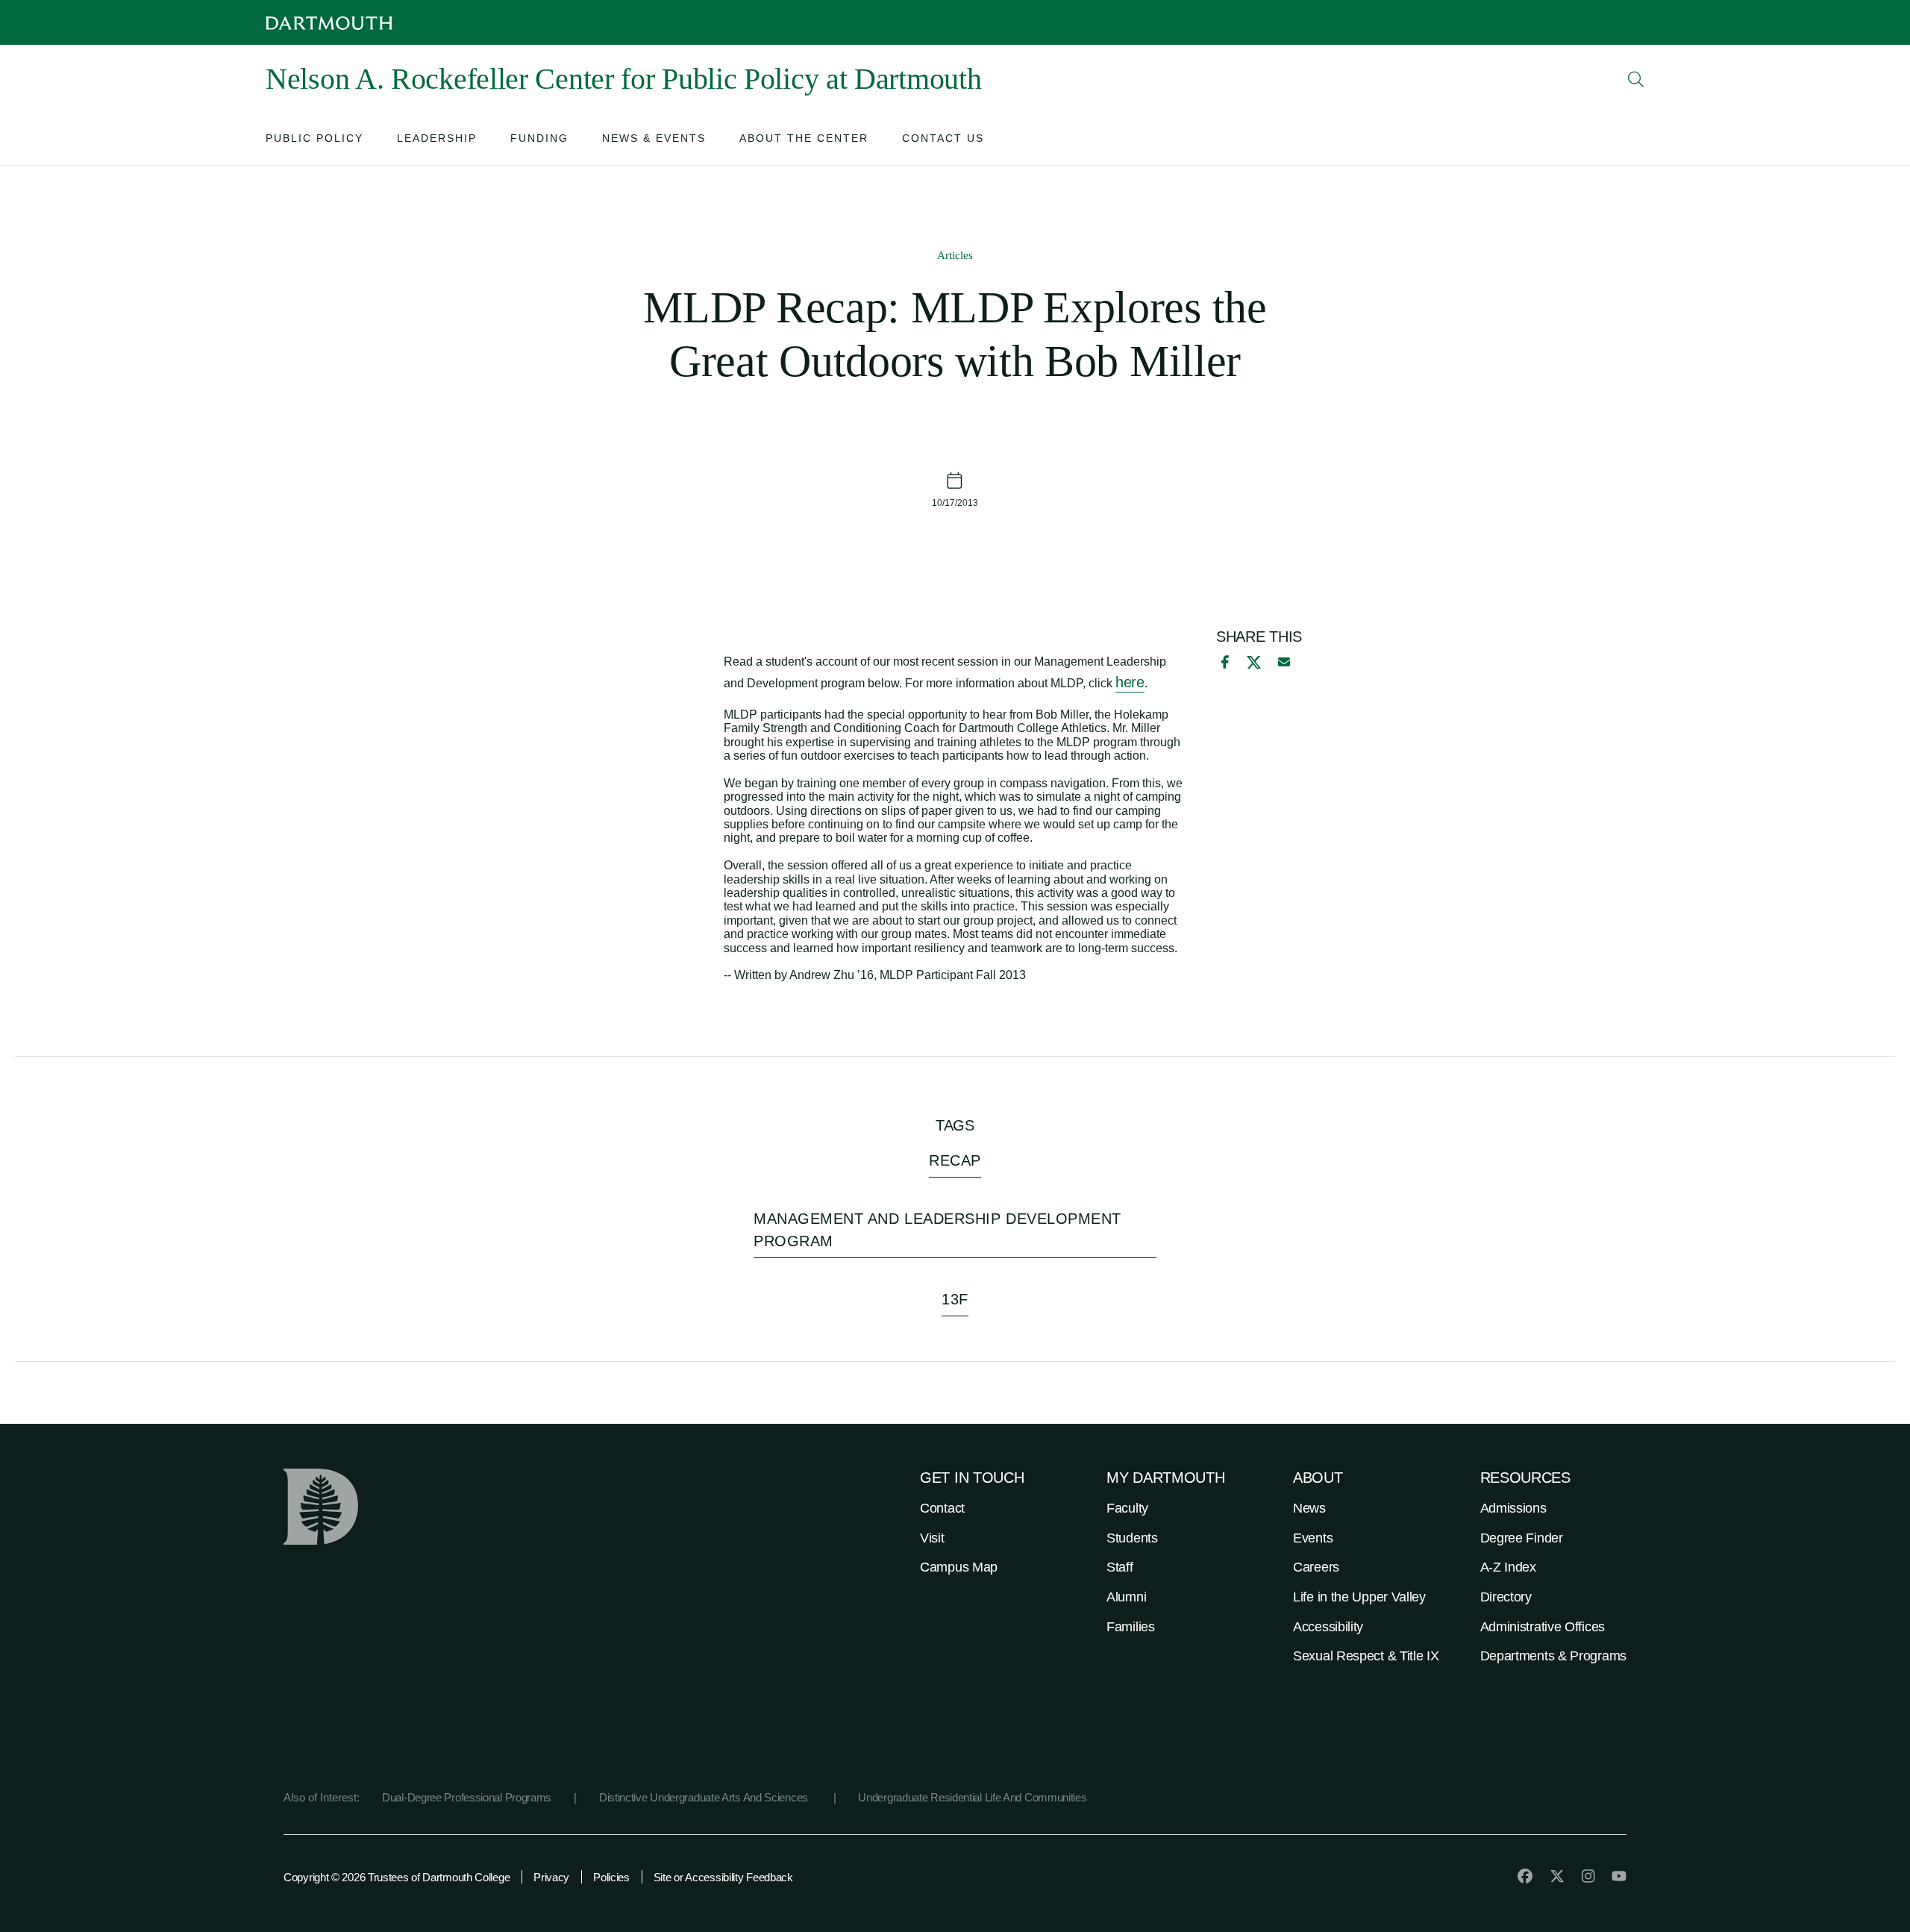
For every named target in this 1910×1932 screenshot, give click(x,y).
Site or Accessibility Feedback (723, 1877)
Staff (1120, 1567)
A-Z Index (1508, 1567)
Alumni (1126, 1597)
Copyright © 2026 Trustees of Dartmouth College (397, 1877)
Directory (1506, 1597)
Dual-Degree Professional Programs (467, 1797)
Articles (955, 255)
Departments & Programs (1553, 1656)
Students (1132, 1538)
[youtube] (1619, 1876)
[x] (1254, 662)
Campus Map (959, 1567)
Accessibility (1328, 1627)
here (1130, 682)
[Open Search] (1636, 79)
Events (1313, 1538)
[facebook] (1223, 662)
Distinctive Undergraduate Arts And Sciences (705, 1797)
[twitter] (1557, 1876)
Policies (611, 1877)
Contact (942, 1508)
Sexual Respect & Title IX (1366, 1656)
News (1309, 1508)
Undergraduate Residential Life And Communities (972, 1797)
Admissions (1513, 1508)
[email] (1284, 662)
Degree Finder (1522, 1538)
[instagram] (1588, 1876)
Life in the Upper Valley (1359, 1597)
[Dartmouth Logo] (329, 23)
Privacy (551, 1877)
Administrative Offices (1543, 1627)
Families (1131, 1627)
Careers (1316, 1567)
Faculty (1127, 1508)
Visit (932, 1538)
